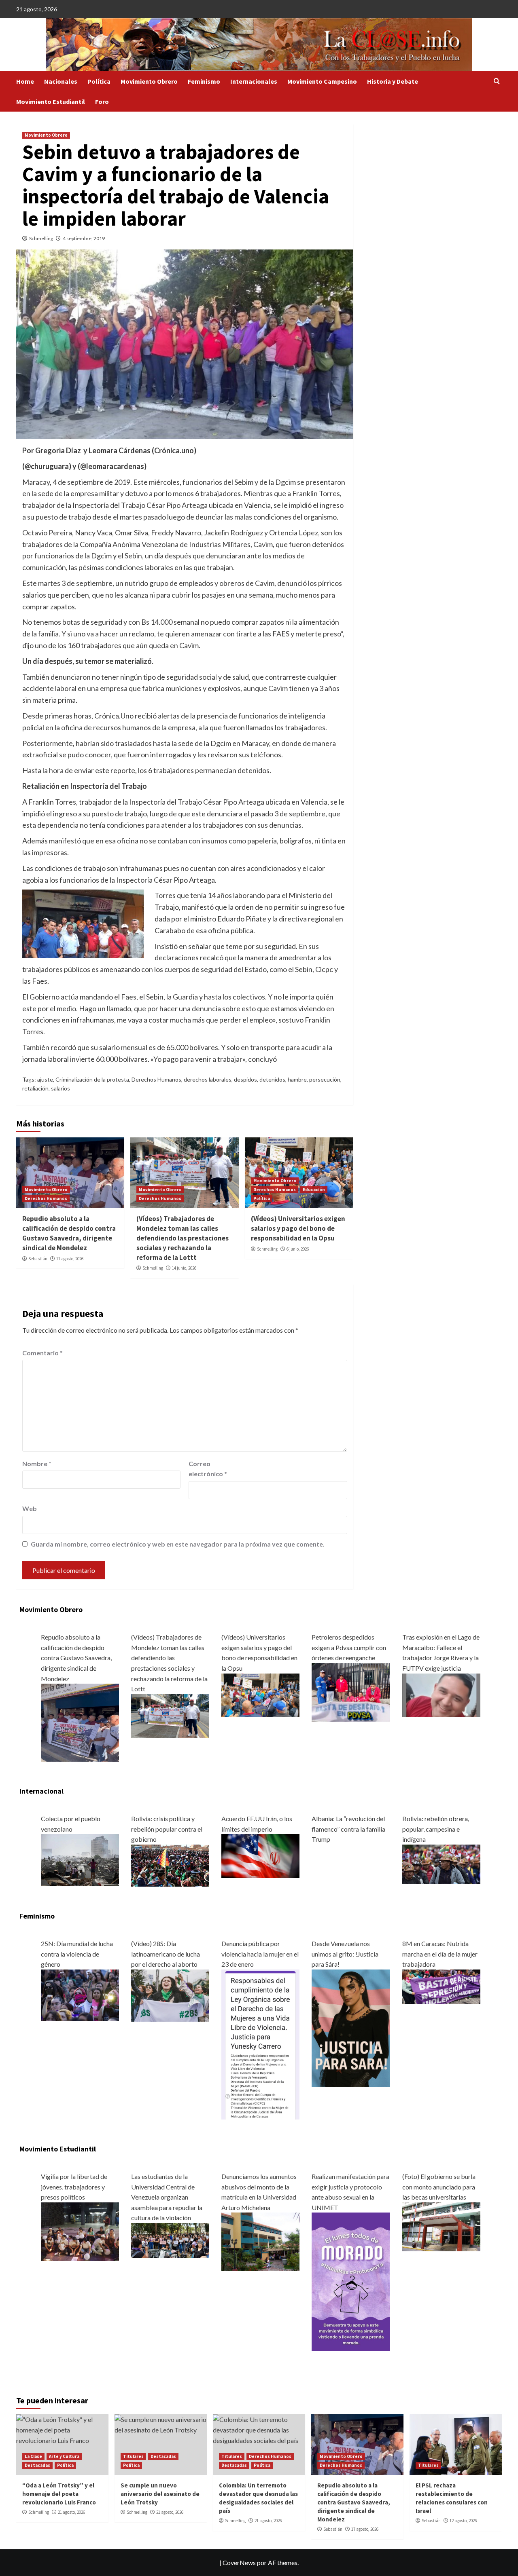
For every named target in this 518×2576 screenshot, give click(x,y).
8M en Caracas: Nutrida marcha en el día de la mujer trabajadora (440, 1954)
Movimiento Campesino (322, 81)
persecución (325, 1079)
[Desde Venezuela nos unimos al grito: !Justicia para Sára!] (351, 2027)
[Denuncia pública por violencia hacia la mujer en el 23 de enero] (260, 2043)
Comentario (42, 1353)
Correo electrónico (208, 1469)
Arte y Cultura (64, 2456)
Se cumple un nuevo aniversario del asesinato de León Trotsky (160, 2494)
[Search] (497, 81)
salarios (61, 1088)
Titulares (133, 2456)
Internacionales (254, 81)
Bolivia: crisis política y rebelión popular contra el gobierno (167, 1829)
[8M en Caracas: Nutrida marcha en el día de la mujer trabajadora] (441, 1985)
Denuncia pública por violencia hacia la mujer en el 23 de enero (260, 1954)
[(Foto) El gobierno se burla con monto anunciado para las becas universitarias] (441, 2226)
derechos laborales (208, 1079)
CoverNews (239, 2562)
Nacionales (61, 81)
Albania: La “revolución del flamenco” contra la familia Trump (348, 1829)
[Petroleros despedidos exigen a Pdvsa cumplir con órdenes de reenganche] (351, 1691)
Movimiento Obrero (149, 81)
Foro (102, 101)
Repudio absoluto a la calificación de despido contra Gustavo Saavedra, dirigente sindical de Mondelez (69, 1233)
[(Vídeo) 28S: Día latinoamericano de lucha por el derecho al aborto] (170, 1994)
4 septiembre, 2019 (84, 238)
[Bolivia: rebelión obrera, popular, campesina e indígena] (441, 1863)
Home (25, 81)
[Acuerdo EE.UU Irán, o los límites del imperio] (260, 1855)
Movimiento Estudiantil (51, 101)
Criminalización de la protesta (92, 1079)
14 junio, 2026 (184, 1268)
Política (99, 81)
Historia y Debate (393, 81)
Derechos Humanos (156, 1079)
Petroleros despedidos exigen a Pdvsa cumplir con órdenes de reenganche (349, 1647)
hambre (297, 1079)
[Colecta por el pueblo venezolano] (80, 1859)
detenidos (272, 1079)
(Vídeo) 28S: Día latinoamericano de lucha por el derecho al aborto (166, 1954)
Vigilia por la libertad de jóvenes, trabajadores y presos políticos (74, 2187)
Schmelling (41, 238)
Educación (314, 1190)
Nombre (37, 1463)
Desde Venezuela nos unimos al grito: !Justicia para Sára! (345, 1954)
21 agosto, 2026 (71, 2512)
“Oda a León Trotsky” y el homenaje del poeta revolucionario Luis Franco (59, 2494)
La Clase (33, 2456)
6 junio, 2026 (298, 1249)
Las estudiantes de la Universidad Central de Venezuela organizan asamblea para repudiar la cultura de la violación (167, 2197)
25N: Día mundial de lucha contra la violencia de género (77, 1954)
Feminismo (204, 81)
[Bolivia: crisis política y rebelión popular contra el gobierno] (170, 1865)
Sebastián (38, 1259)
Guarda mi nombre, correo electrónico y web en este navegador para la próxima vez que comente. (178, 1544)
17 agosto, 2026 (70, 1259)
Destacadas (37, 2465)
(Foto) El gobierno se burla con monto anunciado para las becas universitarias (439, 2187)
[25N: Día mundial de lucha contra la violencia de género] (80, 1994)
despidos (245, 1079)
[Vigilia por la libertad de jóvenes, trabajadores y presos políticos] (80, 2230)
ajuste (45, 1079)
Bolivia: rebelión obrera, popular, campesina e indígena (436, 1829)
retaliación (35, 1088)
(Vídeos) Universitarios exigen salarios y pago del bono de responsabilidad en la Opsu (298, 1228)
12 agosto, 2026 (463, 2521)
